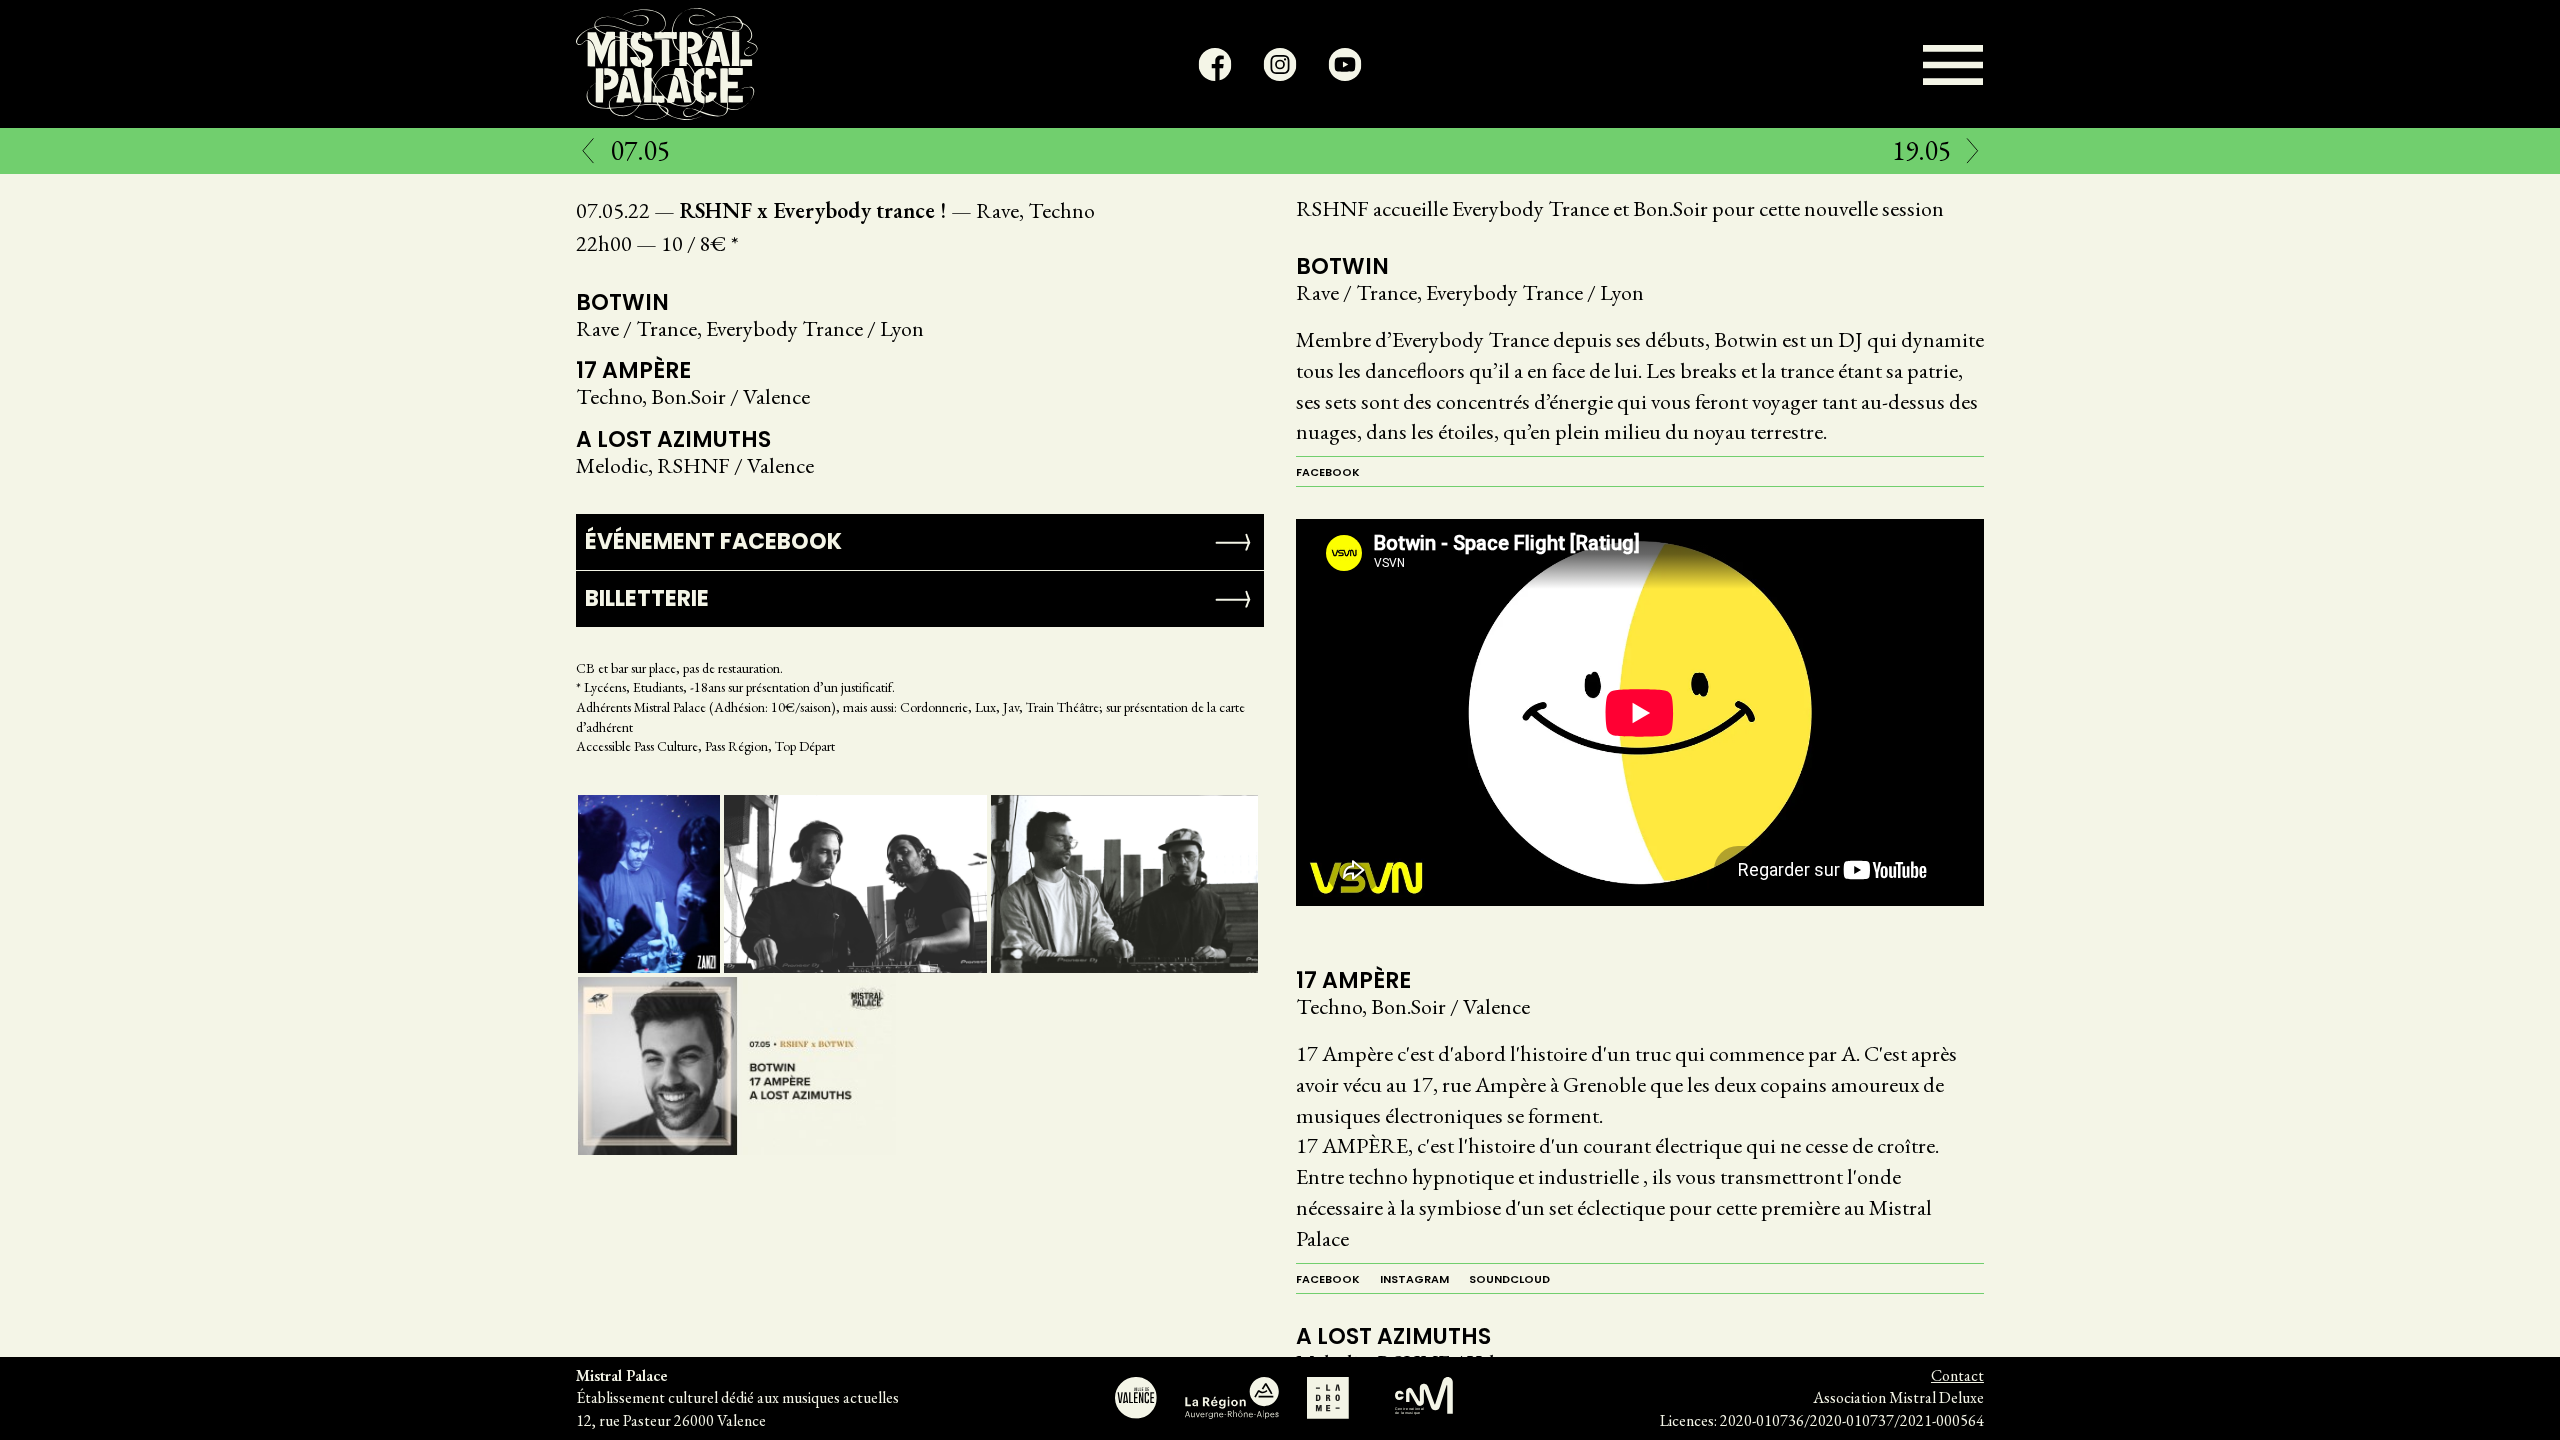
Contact (1957, 1375)
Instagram (1414, 1279)
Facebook (1328, 472)
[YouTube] (1345, 64)
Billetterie (647, 598)
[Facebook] (1215, 64)
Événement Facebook (713, 541)
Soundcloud (1509, 1279)
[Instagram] (1280, 64)
